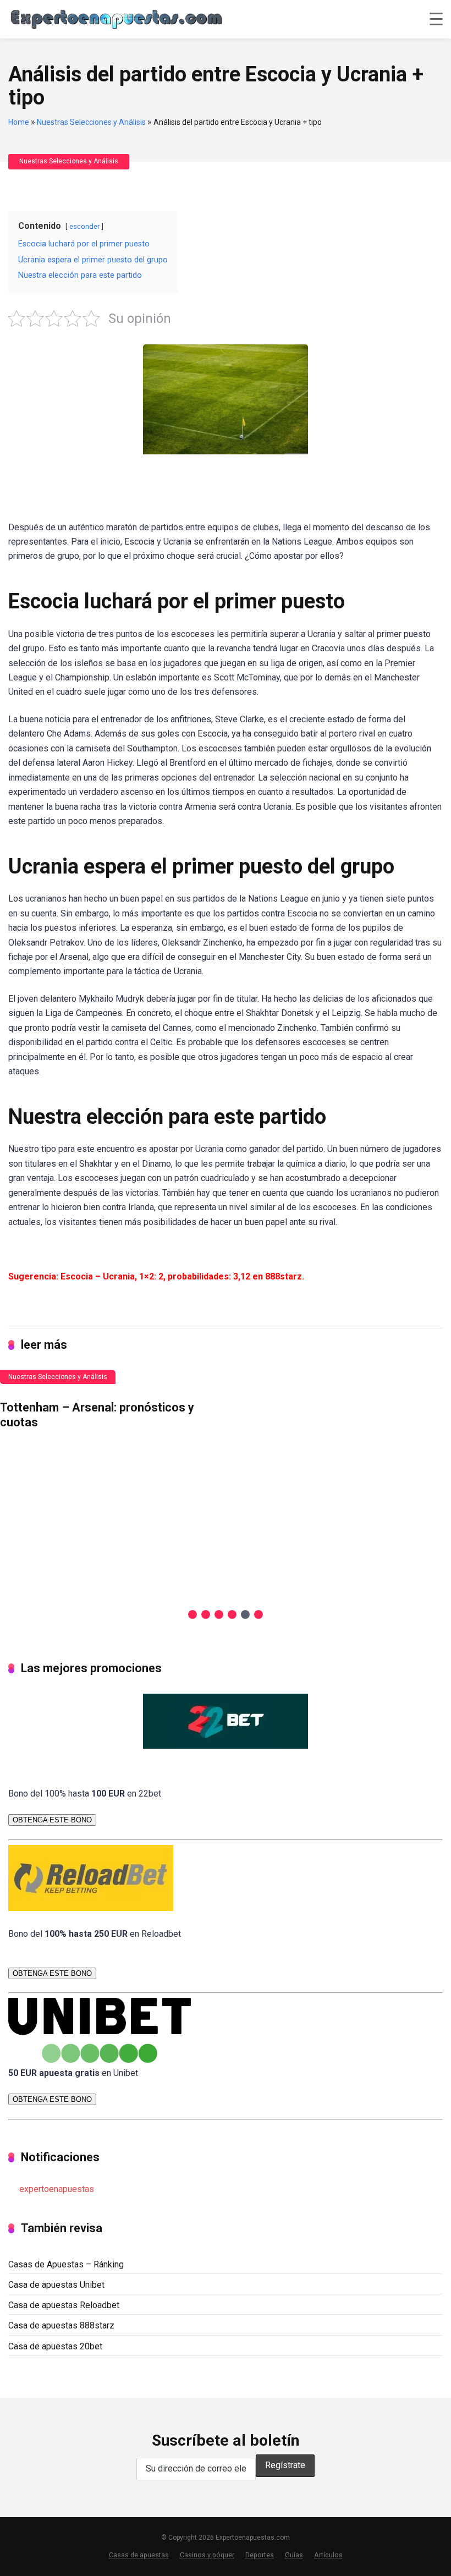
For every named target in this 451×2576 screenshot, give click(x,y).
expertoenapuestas (57, 2189)
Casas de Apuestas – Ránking (66, 2264)
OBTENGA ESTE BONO (52, 1820)
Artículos (328, 2555)
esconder (84, 226)
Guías (294, 2555)
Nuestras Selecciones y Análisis (91, 122)
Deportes (260, 2555)
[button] (193, 1614)
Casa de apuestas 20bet (55, 2346)
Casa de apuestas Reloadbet (64, 2305)
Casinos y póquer (207, 2555)
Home (19, 122)
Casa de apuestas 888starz (61, 2325)
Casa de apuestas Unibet (56, 2285)
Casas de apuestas (139, 2555)
